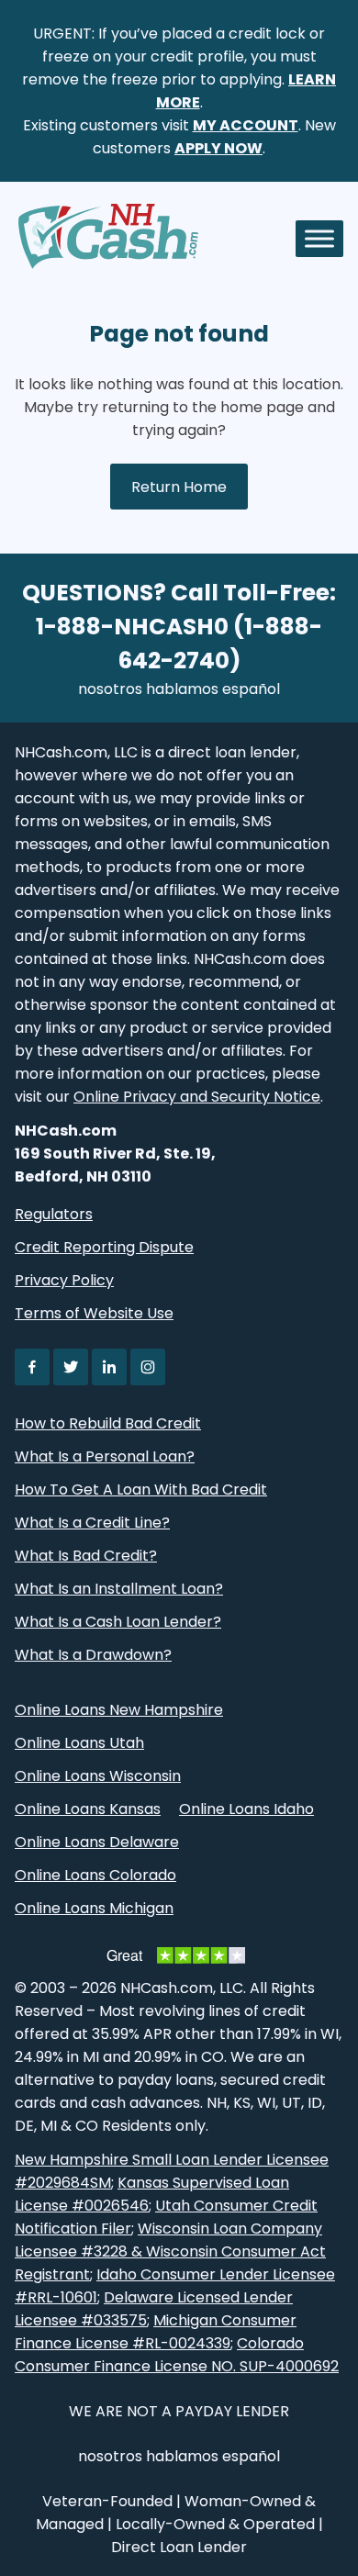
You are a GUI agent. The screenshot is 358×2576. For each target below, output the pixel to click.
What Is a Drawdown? (93, 1655)
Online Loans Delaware (97, 1842)
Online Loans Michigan (94, 1908)
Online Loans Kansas (88, 1809)
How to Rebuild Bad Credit (108, 1423)
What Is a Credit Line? (92, 1523)
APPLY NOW (218, 148)
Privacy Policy (64, 1280)
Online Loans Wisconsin (98, 1776)
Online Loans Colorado (95, 1875)
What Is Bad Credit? (86, 1556)
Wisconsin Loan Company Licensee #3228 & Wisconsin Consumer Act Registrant (170, 2251)
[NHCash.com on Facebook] (32, 1367)
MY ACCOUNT (246, 125)
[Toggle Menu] (319, 238)
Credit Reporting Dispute (104, 1247)
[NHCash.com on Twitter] (71, 1367)
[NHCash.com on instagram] (148, 1367)
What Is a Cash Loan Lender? (118, 1622)
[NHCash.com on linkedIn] (109, 1367)
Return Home (179, 487)
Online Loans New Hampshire (119, 1710)
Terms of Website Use (94, 1313)
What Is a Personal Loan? (105, 1456)
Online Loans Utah (79, 1743)
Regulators (54, 1214)
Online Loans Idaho (246, 1809)
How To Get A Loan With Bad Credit (141, 1490)
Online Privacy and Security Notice (197, 1097)
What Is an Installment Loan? (119, 1589)
